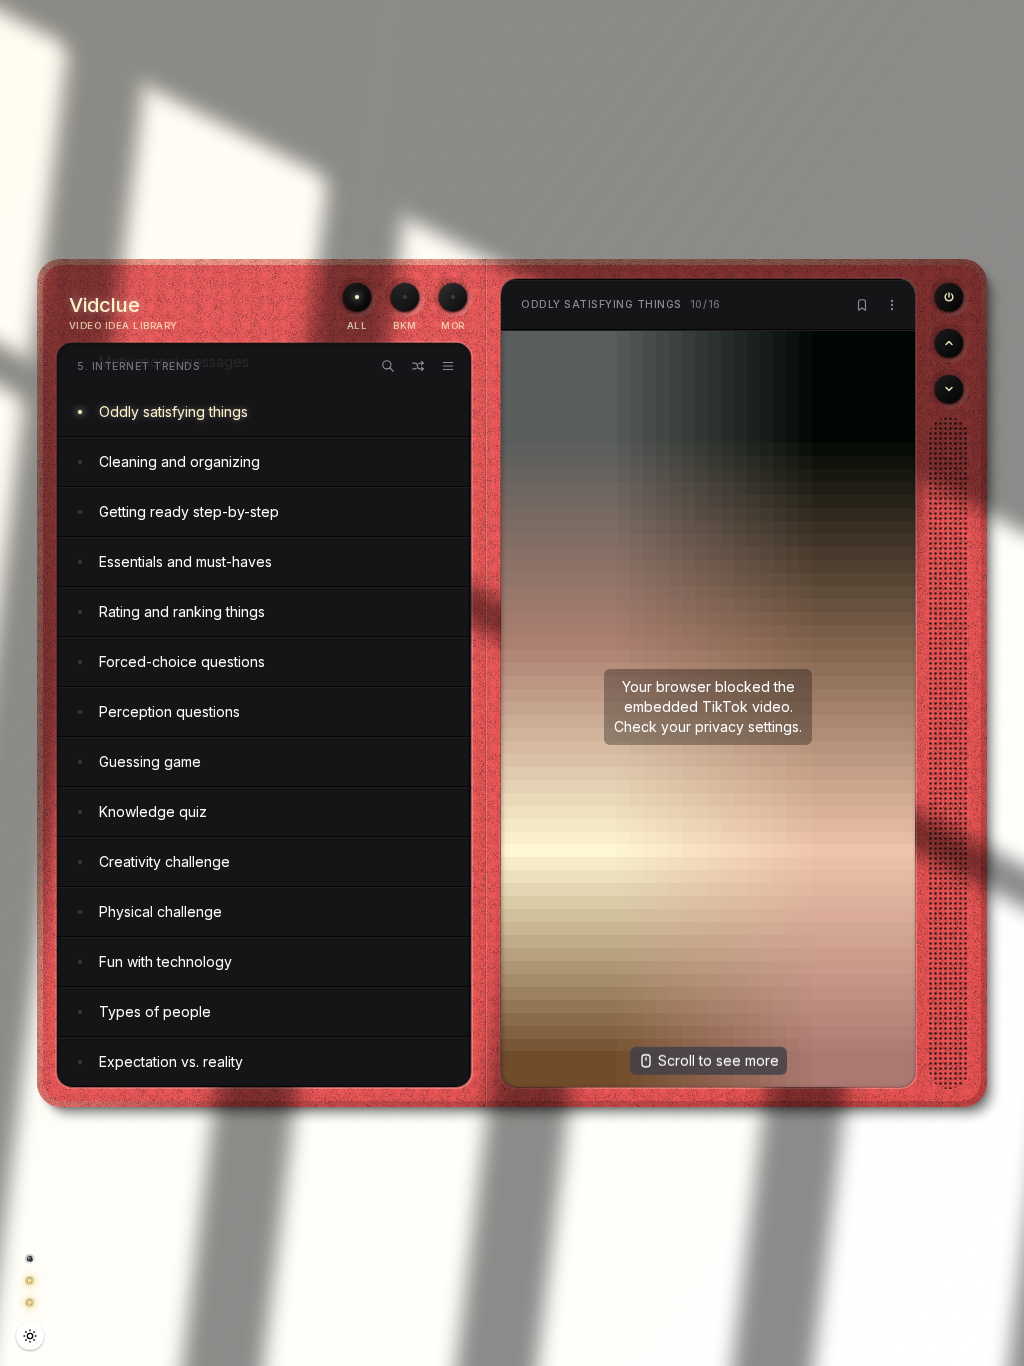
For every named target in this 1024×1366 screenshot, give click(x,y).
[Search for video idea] (388, 366)
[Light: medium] (30, 1336)
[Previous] (949, 297)
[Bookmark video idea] (862, 305)
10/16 (621, 304)
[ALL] (357, 297)
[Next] (949, 389)
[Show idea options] (892, 305)
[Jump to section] (448, 366)
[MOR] (453, 297)
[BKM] (405, 297)
